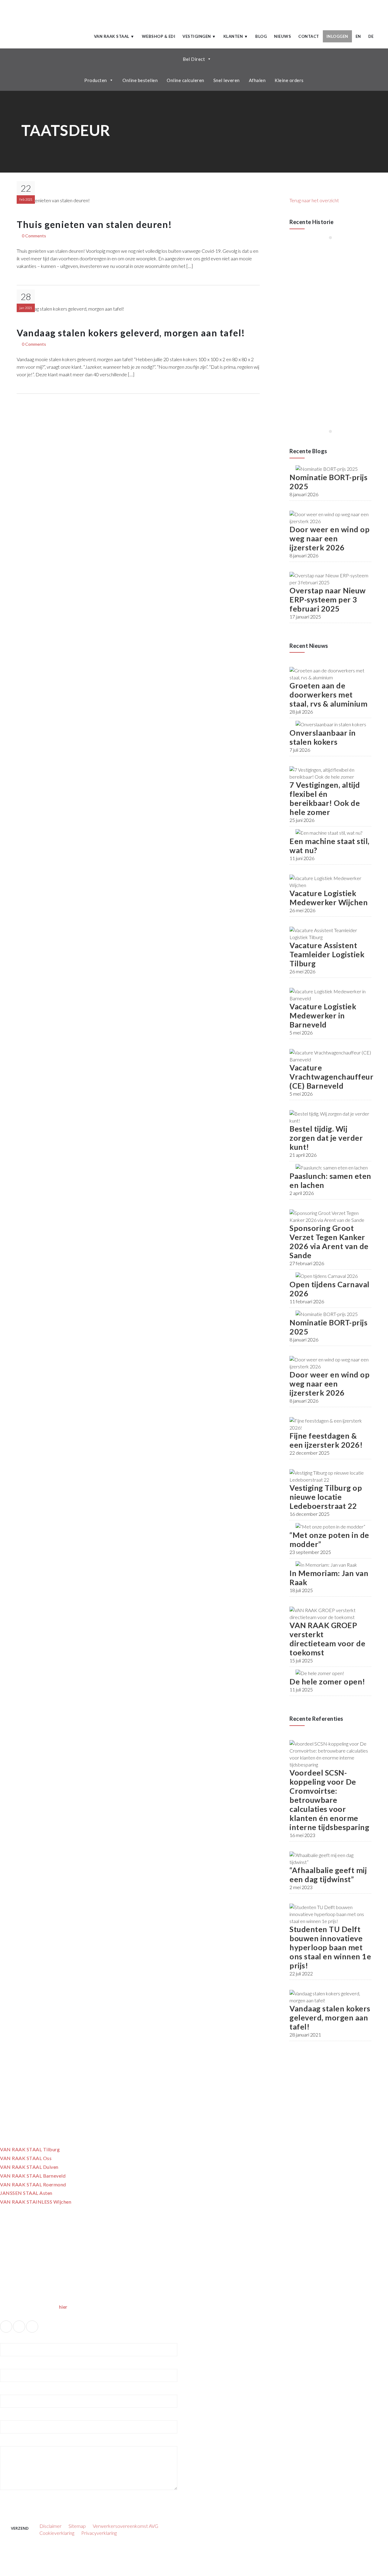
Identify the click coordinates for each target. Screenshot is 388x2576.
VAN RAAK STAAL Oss (26, 2158)
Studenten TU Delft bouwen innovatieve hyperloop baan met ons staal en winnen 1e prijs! (330, 1947)
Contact (309, 36)
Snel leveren (227, 80)
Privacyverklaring (99, 2533)
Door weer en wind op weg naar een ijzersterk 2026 (329, 538)
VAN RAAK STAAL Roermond (33, 2184)
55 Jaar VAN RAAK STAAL (316, 262)
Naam (6, 2339)
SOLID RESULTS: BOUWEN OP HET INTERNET (177, 2555)
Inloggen (337, 36)
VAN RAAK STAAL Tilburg (30, 2149)
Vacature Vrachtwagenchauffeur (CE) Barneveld (331, 1077)
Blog (261, 36)
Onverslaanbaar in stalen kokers (323, 737)
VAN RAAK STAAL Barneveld (33, 2176)
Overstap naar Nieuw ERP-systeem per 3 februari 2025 (328, 599)
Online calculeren (186, 80)
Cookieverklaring (57, 2533)
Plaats (5, 2416)
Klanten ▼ (236, 36)
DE (371, 36)
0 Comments (34, 236)
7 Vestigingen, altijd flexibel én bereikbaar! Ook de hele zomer (325, 798)
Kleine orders (289, 80)
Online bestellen (140, 80)
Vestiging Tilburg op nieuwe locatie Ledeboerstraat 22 (326, 1497)
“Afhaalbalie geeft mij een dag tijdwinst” (328, 1875)
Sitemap (77, 2526)
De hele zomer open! (327, 1681)
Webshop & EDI (159, 36)
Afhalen (257, 80)
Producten (96, 80)
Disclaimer (50, 2526)
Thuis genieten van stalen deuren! (94, 224)
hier (63, 2307)
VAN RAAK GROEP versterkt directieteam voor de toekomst (327, 1639)
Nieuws (283, 36)
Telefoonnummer (15, 2391)
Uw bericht (11, 2442)
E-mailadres (12, 2365)
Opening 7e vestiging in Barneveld (330, 323)
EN (358, 36)
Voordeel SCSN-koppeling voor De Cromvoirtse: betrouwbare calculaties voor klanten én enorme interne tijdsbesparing (329, 1800)
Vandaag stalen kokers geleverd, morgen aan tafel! (131, 333)
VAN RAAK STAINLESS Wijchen (36, 2202)
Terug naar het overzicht (314, 200)
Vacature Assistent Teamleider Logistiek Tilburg (327, 954)
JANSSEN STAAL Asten (26, 2193)
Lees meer (308, 277)
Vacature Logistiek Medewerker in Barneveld (323, 1015)
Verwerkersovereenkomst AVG (125, 2526)
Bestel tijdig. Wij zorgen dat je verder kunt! (326, 1138)
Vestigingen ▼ (199, 36)
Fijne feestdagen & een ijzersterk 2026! (326, 1440)
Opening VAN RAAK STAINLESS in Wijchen (321, 388)
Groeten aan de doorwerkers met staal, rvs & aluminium (328, 694)
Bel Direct (194, 59)
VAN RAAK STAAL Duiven (29, 2167)
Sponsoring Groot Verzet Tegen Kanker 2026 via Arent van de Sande (329, 1242)
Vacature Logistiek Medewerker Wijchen (329, 898)
